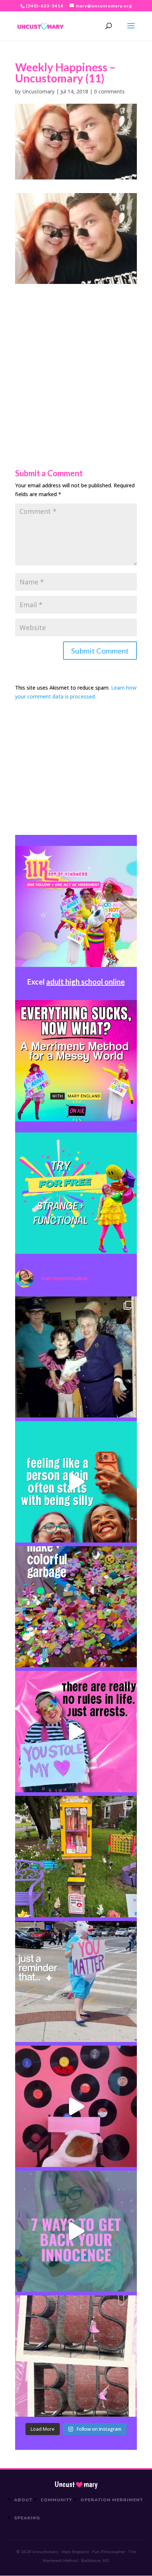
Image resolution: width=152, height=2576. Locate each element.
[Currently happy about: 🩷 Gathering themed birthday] (76, 1857)
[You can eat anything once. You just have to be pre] (76, 1732)
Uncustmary (76, 2484)
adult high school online (85, 982)
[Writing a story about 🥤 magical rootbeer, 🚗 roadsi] (76, 2231)
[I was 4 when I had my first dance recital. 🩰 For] (76, 1357)
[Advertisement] (76, 360)
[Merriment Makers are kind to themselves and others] (76, 1982)
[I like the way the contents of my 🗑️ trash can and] (76, 1607)
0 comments (109, 91)
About (23, 2500)
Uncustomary (38, 91)
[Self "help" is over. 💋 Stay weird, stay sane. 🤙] (76, 1482)
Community (57, 2500)
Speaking (27, 2518)
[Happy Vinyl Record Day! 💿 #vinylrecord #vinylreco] (76, 2106)
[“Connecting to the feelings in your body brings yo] (76, 2356)
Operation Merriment (112, 2500)
